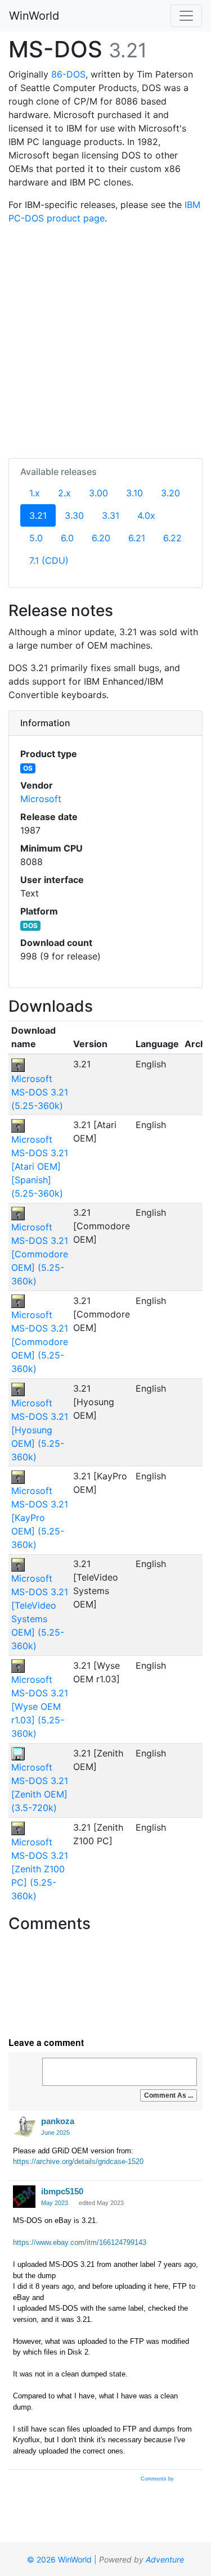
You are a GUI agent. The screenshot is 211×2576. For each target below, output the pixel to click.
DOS (30, 925)
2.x (64, 493)
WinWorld (34, 16)
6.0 (67, 538)
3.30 (74, 515)
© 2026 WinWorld (59, 2559)
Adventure (165, 2559)
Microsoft (41, 799)
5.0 (36, 538)
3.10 (134, 493)
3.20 (170, 493)
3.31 (111, 515)
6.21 (137, 538)
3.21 (42, 515)
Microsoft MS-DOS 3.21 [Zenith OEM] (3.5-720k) (40, 1787)
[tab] (105, 723)
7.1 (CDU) (49, 560)
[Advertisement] (105, 339)
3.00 (98, 493)
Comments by (158, 2479)
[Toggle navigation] (186, 16)
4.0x (146, 515)
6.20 (101, 538)
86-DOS (68, 74)
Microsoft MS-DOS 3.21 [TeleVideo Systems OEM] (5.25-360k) (40, 1612)
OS (28, 768)
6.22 (172, 538)
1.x (35, 493)
